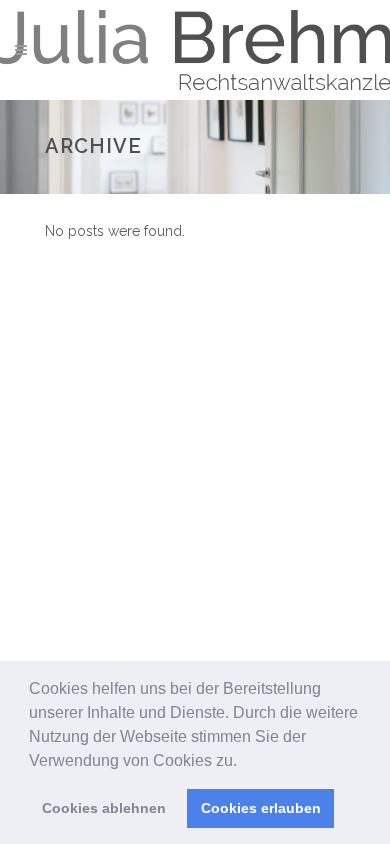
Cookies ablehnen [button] (104, 808)
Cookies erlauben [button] (261, 808)
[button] (244, 762)
